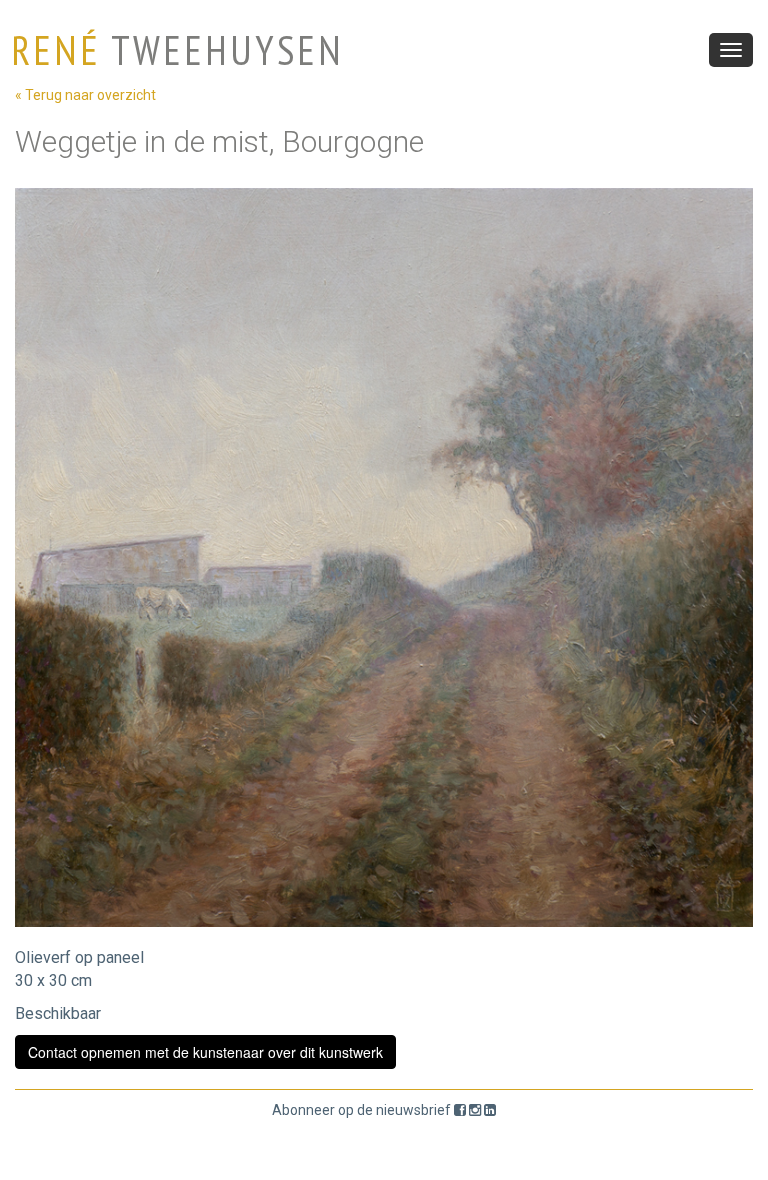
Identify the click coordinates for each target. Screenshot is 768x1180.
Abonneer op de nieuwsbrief (361, 1110)
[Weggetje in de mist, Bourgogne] (384, 557)
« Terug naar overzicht (85, 95)
